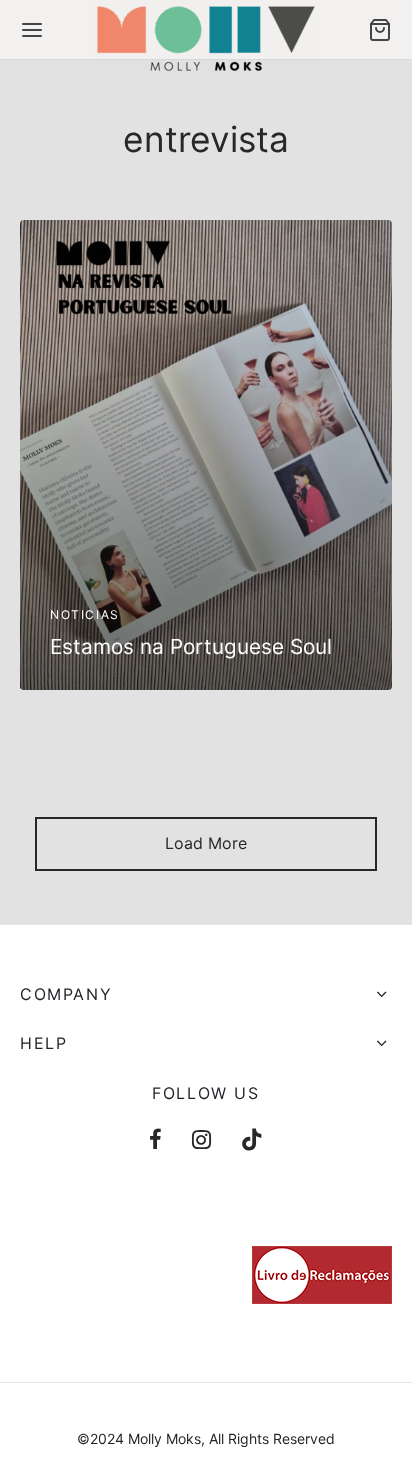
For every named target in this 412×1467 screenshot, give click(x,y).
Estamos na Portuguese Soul (191, 646)
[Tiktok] (252, 1141)
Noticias (85, 613)
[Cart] (380, 30)
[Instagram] (201, 1141)
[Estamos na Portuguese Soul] (206, 455)
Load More (206, 843)
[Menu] (32, 30)
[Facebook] (155, 1141)
